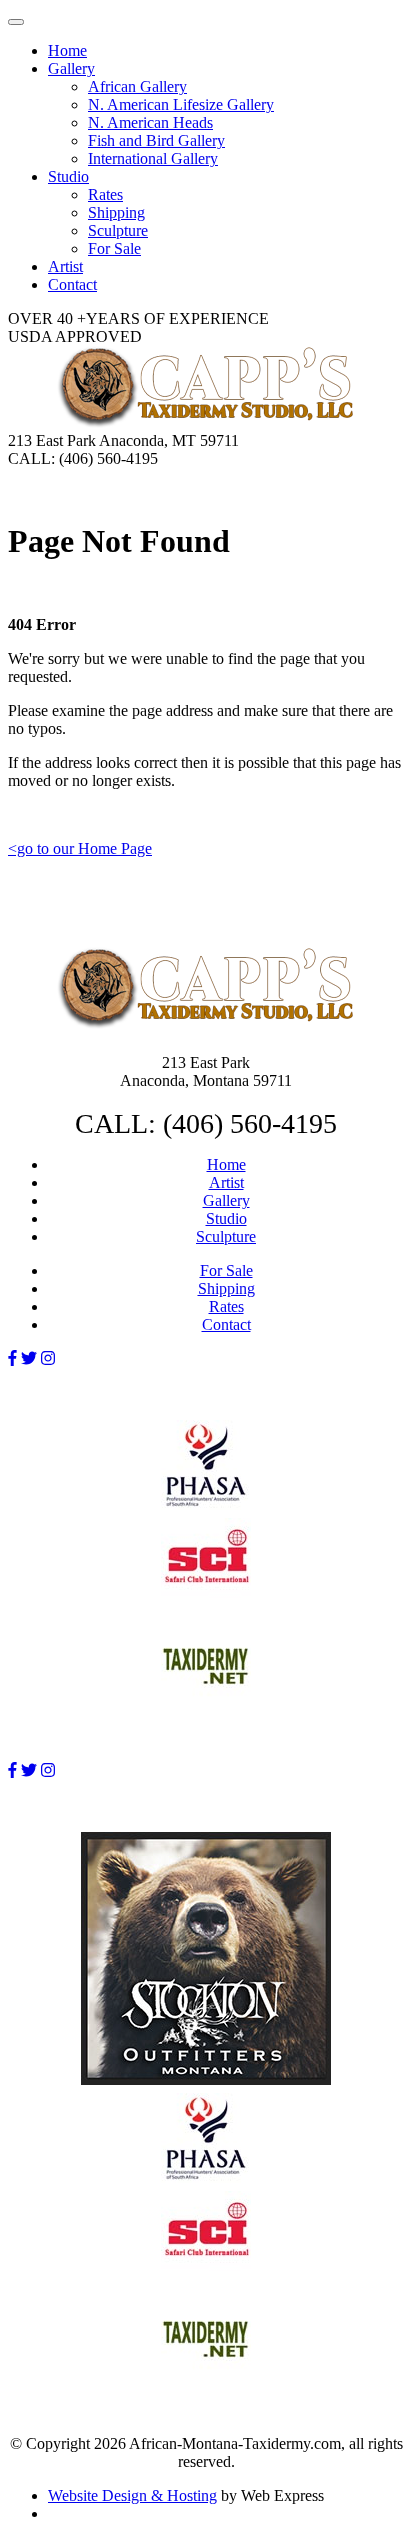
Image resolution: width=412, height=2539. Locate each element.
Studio (226, 1218)
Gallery (226, 1200)
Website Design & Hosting (132, 2495)
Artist (226, 1182)
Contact (226, 1324)
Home (226, 1164)
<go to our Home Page (80, 848)
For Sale (226, 1270)
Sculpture (226, 1236)
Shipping (226, 1288)
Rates (226, 1306)
